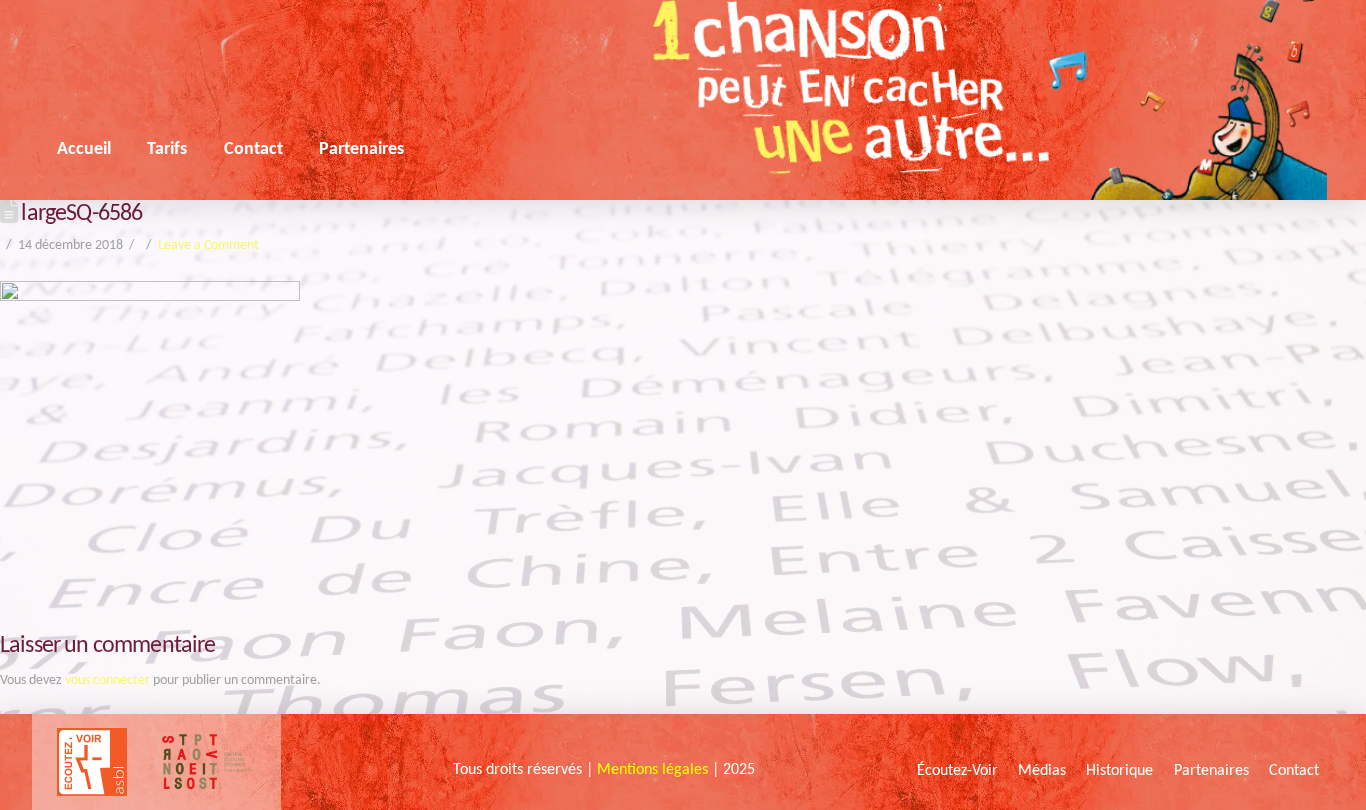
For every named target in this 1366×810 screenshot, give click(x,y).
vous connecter (107, 680)
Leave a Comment (208, 245)
